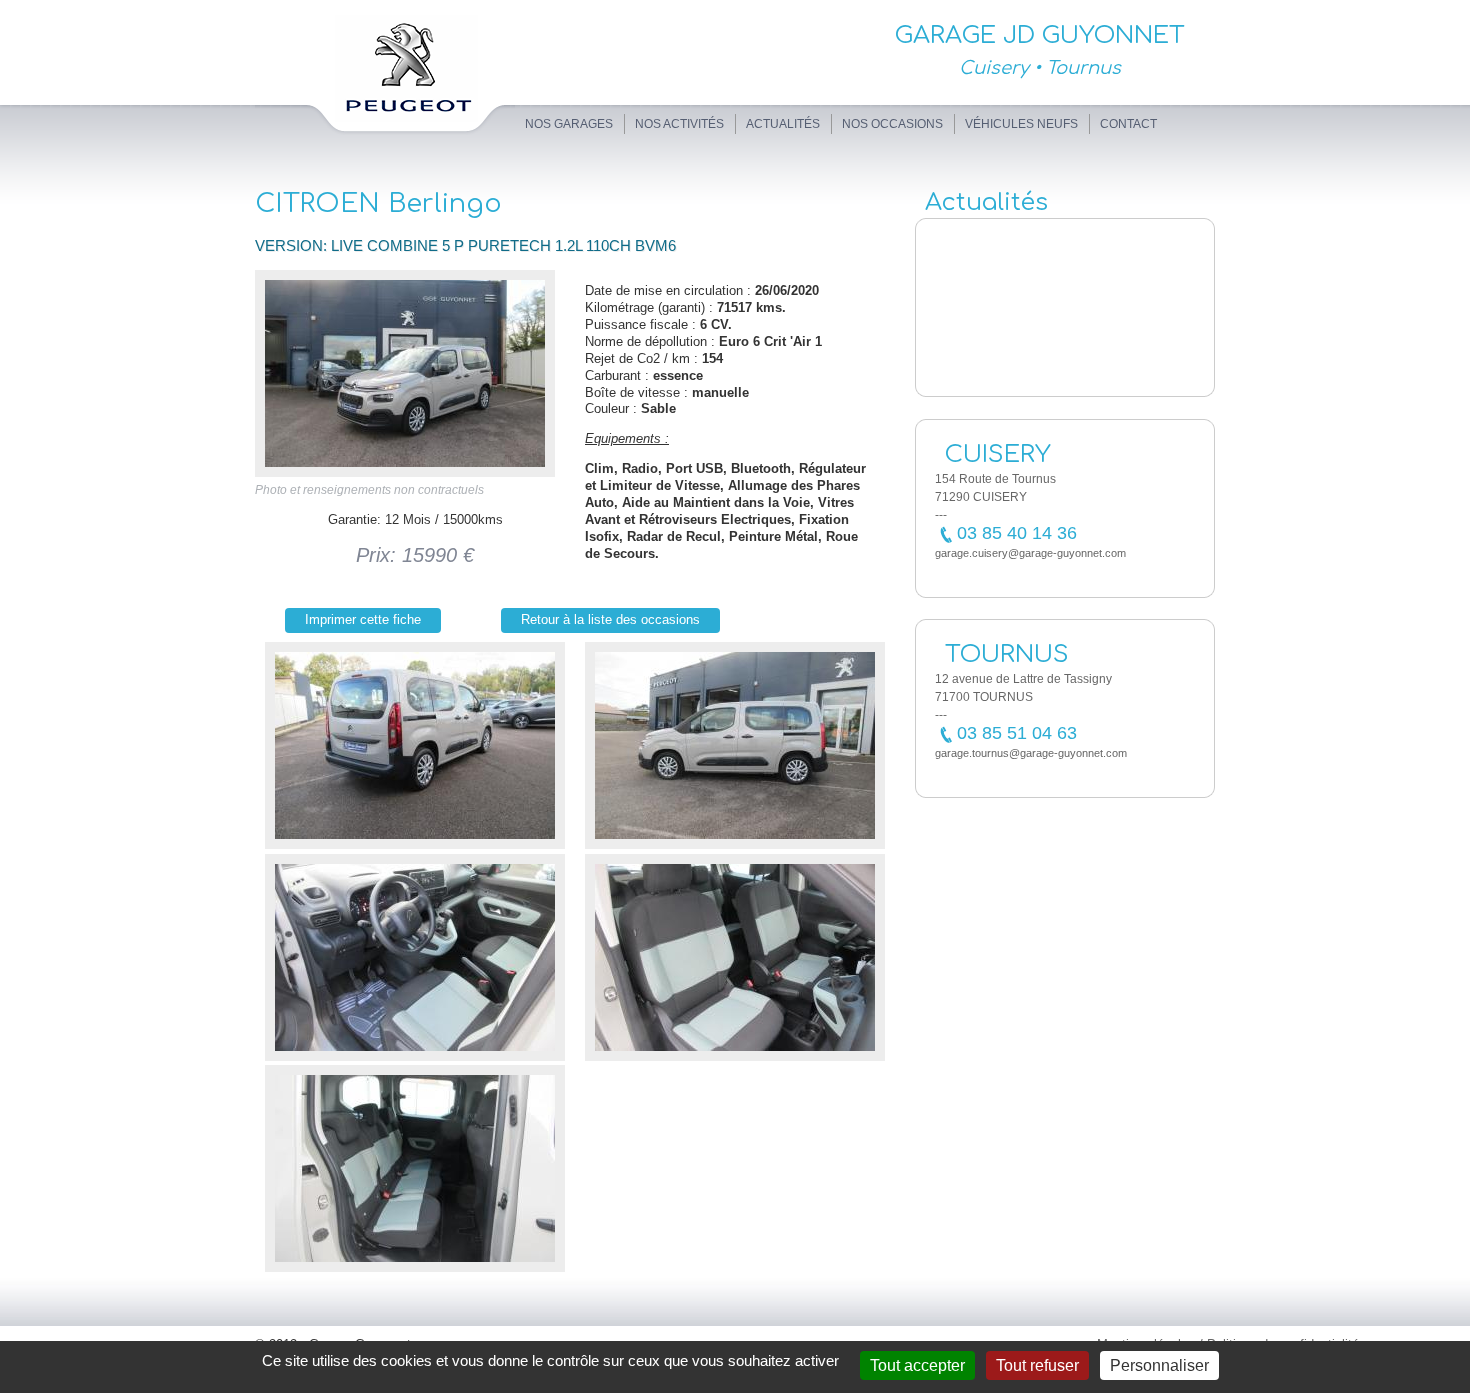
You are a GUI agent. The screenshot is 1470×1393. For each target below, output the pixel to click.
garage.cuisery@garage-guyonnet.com (1030, 553)
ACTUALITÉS (783, 124)
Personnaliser (1159, 1365)
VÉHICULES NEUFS (1021, 124)
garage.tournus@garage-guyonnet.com (1031, 753)
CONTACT (1128, 124)
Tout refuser (1037, 1365)
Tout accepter (917, 1365)
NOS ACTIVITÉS (679, 124)
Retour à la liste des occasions (610, 619)
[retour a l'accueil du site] (385, 137)
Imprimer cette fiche (363, 619)
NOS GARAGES (569, 124)
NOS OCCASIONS (892, 124)
